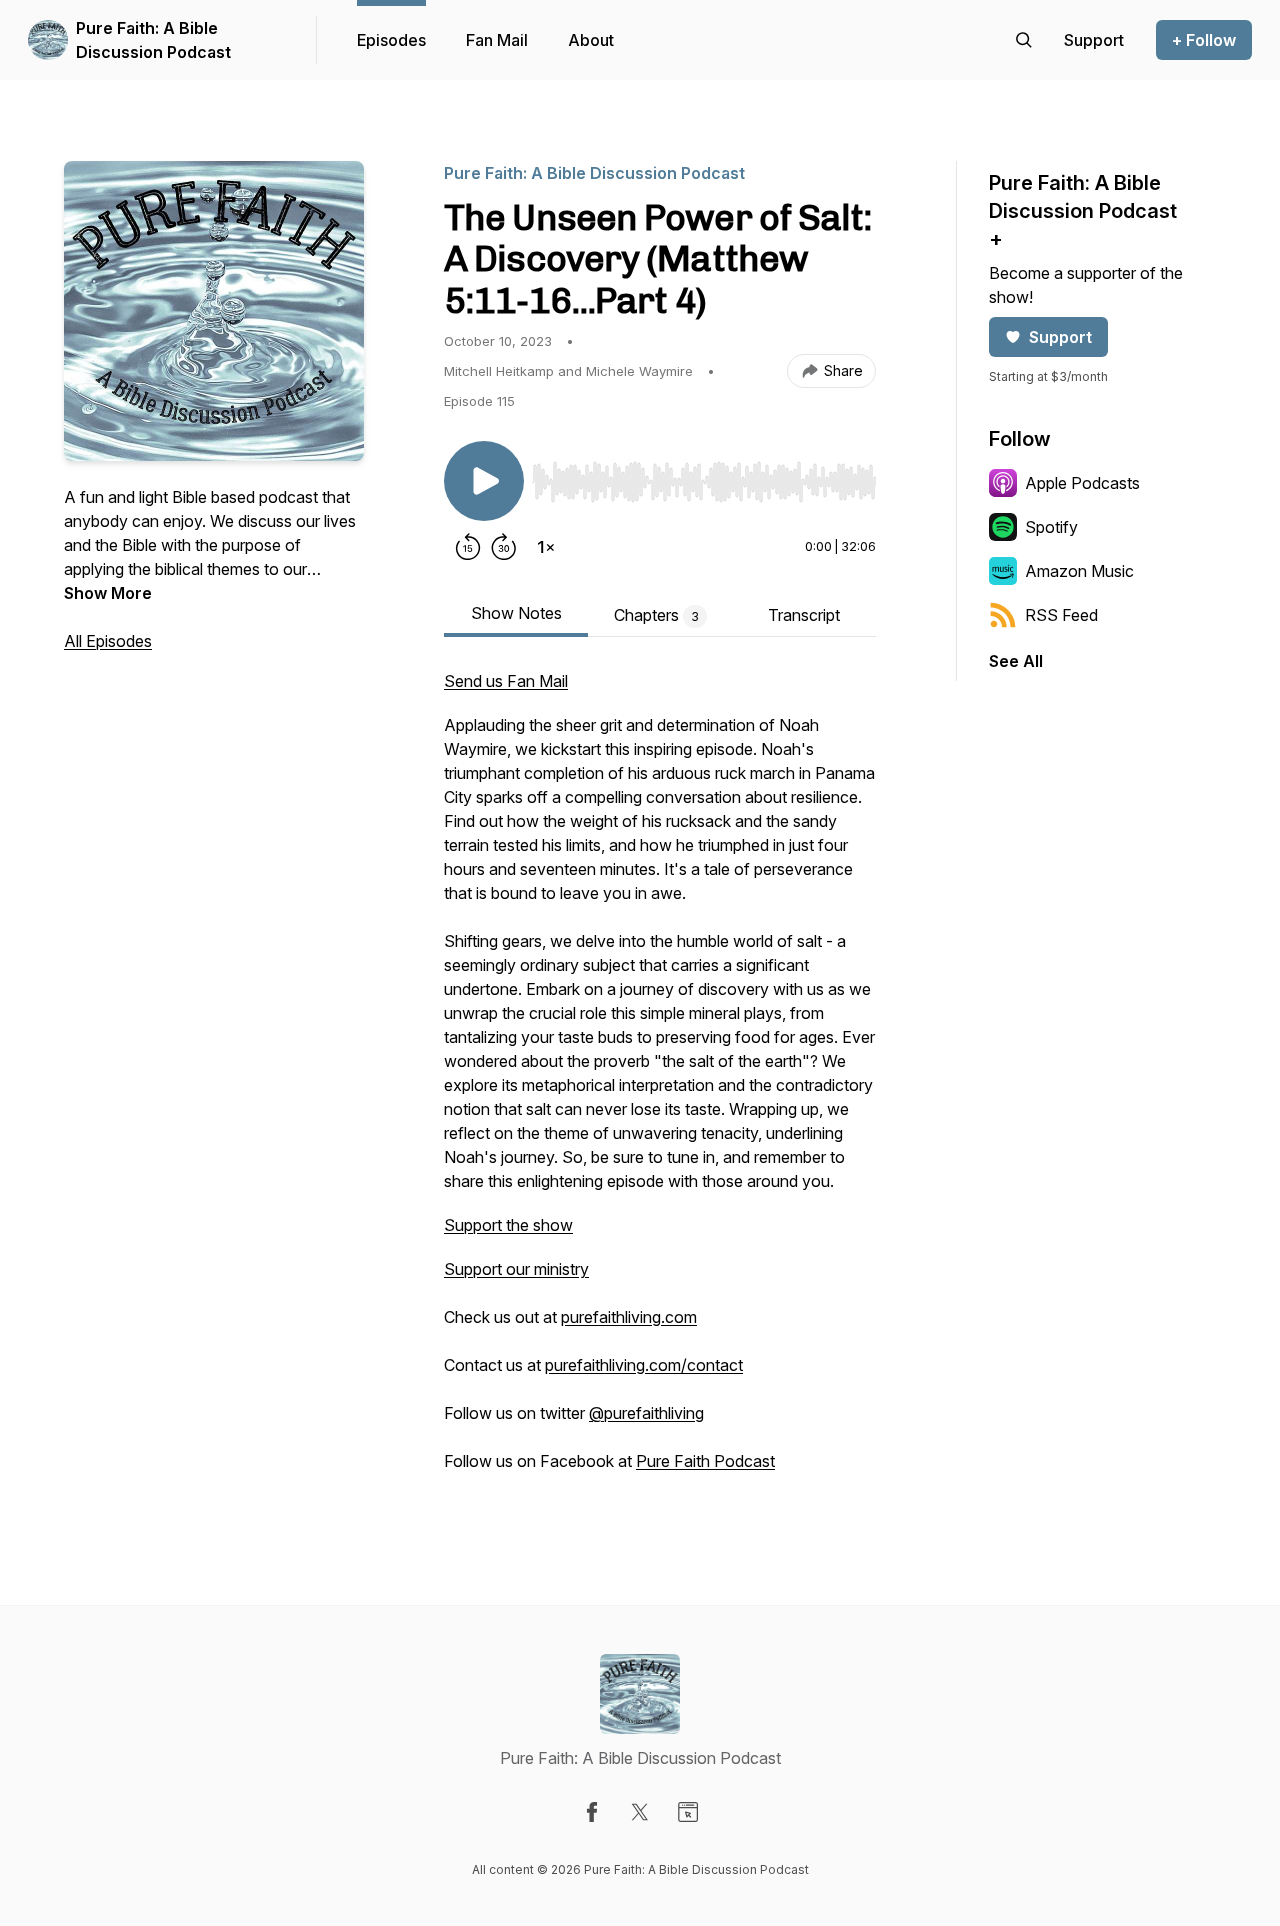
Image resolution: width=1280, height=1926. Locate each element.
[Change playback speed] (546, 547)
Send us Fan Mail (506, 681)
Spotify (1051, 527)
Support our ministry (516, 1269)
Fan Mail (497, 40)
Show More (108, 593)
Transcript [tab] (804, 615)
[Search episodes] (1024, 40)
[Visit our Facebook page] (592, 1812)
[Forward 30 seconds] (504, 547)
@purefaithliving (646, 1413)
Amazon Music (1079, 571)
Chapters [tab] (656, 615)
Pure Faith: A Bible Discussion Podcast (153, 40)
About (591, 40)
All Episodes (108, 641)
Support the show (508, 1225)
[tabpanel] (660, 1081)
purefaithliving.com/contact (644, 1365)
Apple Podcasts (1082, 483)
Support (1060, 337)
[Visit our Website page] (688, 1812)
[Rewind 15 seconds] (468, 547)
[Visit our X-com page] (640, 1812)
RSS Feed (1061, 615)
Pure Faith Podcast (705, 1461)
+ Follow (1204, 40)
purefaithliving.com (629, 1317)
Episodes (391, 40)
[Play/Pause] (484, 481)
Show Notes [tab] (516, 613)
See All (1016, 661)
